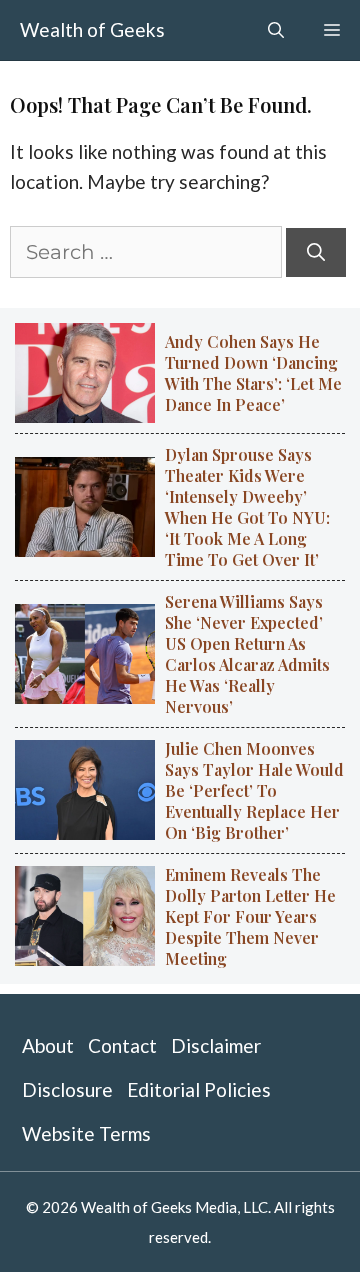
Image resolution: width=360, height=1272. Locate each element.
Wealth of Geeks (92, 29)
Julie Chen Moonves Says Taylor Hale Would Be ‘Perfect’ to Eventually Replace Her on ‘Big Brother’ (254, 790)
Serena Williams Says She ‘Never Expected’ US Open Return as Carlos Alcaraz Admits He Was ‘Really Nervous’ (247, 654)
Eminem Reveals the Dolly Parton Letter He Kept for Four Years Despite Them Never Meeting (250, 916)
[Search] (316, 252)
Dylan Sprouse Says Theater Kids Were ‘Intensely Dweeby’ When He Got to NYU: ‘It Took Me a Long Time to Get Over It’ (247, 507)
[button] (276, 30)
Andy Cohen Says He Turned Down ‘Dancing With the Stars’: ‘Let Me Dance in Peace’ (253, 373)
